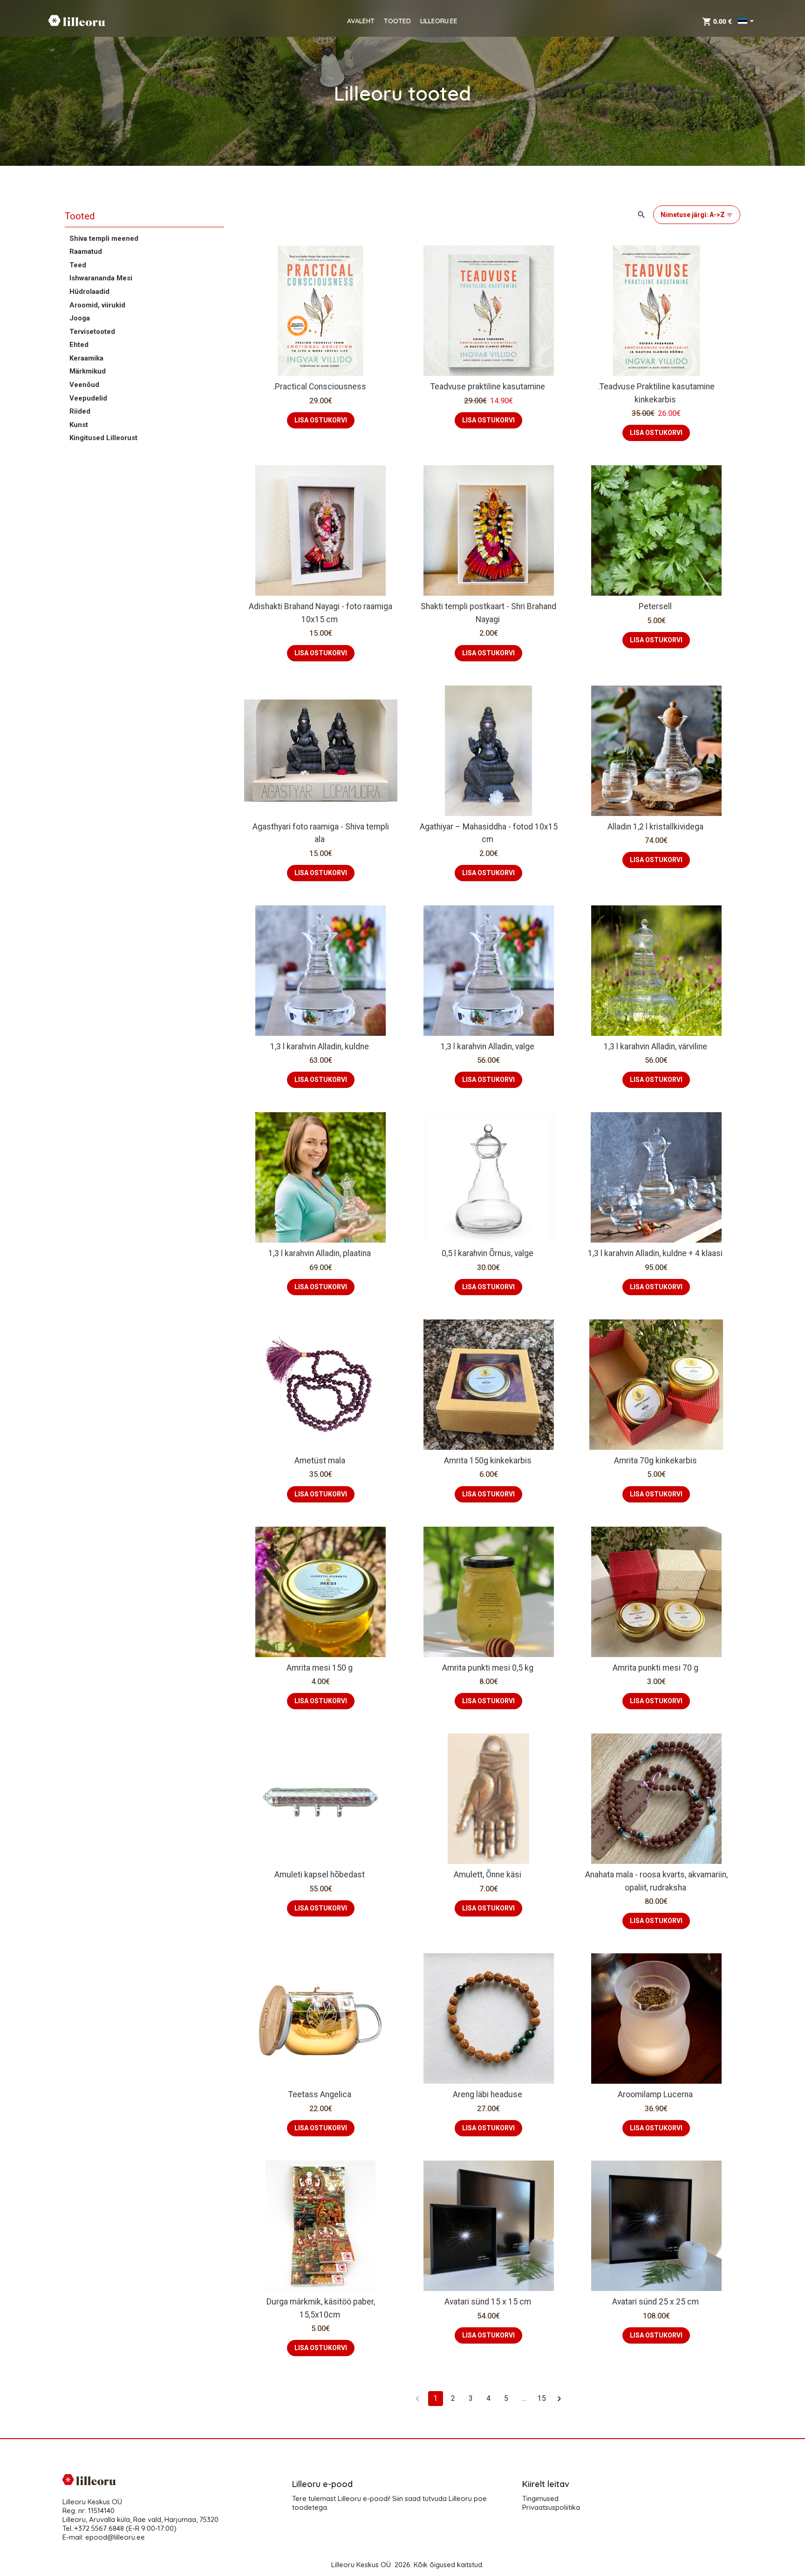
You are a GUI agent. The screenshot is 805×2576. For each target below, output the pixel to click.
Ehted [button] (79, 345)
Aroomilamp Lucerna (655, 2094)
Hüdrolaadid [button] (89, 292)
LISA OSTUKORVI (321, 420)
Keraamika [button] (86, 358)
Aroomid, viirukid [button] (97, 305)
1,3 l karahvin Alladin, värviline (655, 1047)
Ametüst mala (320, 1461)
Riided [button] (80, 411)
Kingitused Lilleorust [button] (103, 438)
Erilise (641, 1375)
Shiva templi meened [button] (104, 238)
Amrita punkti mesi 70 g (655, 1668)
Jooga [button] (80, 318)
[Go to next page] (559, 2399)
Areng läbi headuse (488, 2094)
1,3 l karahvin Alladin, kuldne (320, 1047)
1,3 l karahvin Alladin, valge (488, 1047)
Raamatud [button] (86, 251)
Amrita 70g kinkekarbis (655, 1461)
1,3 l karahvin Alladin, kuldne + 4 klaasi (655, 1253)
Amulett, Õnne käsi (488, 1875)
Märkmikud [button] (88, 371)
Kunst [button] (79, 425)
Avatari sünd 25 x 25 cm (655, 2302)
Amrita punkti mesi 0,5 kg (488, 1668)
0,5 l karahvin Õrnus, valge (488, 1253)
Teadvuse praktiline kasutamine (488, 387)
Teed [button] (78, 265)
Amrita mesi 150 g (320, 1668)
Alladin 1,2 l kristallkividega (655, 827)
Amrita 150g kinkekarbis (488, 1461)
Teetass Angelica (320, 2094)
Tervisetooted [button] (92, 332)
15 (541, 2398)
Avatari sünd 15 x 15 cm (488, 2302)
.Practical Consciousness (320, 387)
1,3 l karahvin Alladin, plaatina (320, 1253)
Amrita (605, 1375)
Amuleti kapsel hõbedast (320, 1875)
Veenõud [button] (84, 385)
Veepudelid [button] (88, 398)
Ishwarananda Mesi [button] (101, 278)
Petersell (655, 606)
